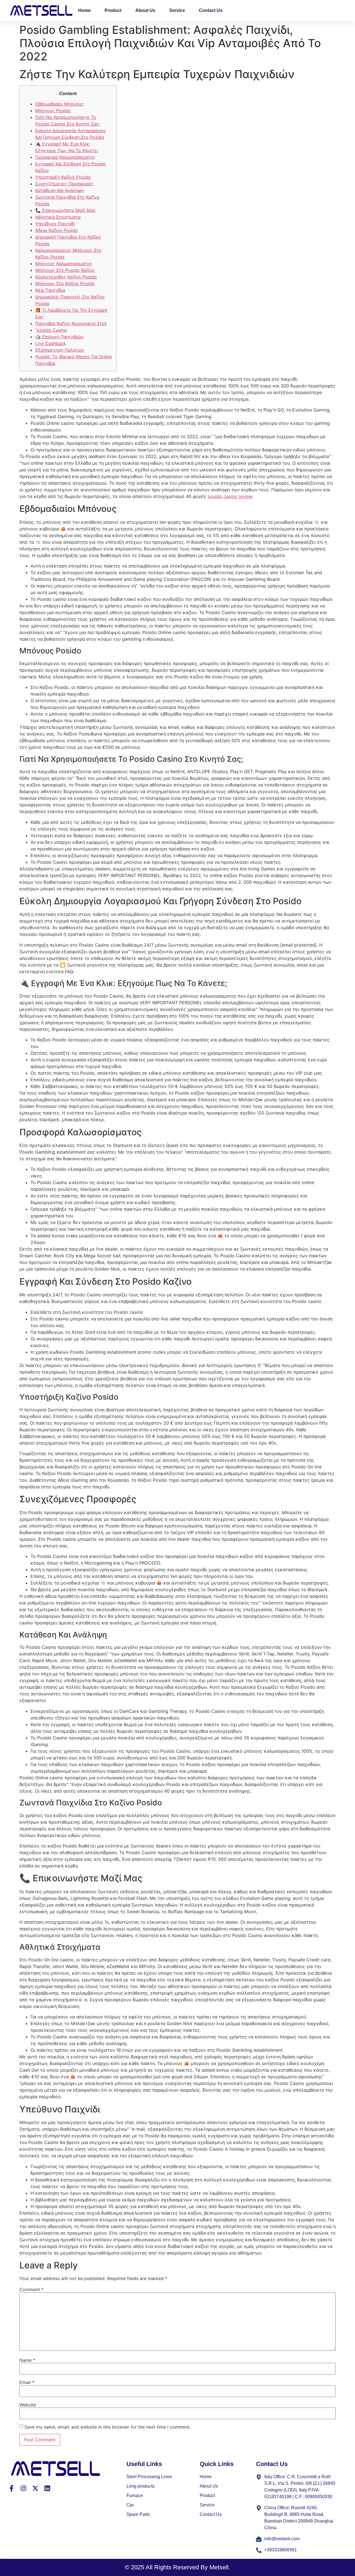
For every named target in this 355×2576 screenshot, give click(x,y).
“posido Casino (51, 330)
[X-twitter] (35, 2488)
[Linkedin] (47, 2488)
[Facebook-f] (12, 2488)
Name (27, 2360)
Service (177, 10)
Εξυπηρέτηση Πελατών (60, 350)
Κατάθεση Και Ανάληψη (59, 190)
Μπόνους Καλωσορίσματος (64, 264)
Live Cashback (51, 343)
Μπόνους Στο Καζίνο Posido (65, 283)
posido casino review (230, 496)
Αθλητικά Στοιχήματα (58, 217)
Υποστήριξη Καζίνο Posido (63, 177)
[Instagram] (23, 2488)
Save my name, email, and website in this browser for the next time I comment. (107, 2427)
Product (113, 10)
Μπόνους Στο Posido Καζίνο (65, 270)
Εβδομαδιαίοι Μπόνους (59, 104)
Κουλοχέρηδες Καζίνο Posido (66, 277)
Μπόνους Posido (53, 111)
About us (145, 10)
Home (84, 10)
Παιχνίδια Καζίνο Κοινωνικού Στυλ (71, 323)
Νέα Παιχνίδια (50, 290)
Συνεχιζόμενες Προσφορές (64, 184)
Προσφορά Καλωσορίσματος (65, 157)
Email (27, 2382)
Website (28, 2405)
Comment (31, 2289)
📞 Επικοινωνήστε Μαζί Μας (65, 210)
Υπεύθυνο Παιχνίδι (55, 224)
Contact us (211, 10)
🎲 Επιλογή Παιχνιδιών (59, 337)
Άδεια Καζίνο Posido (57, 230)
